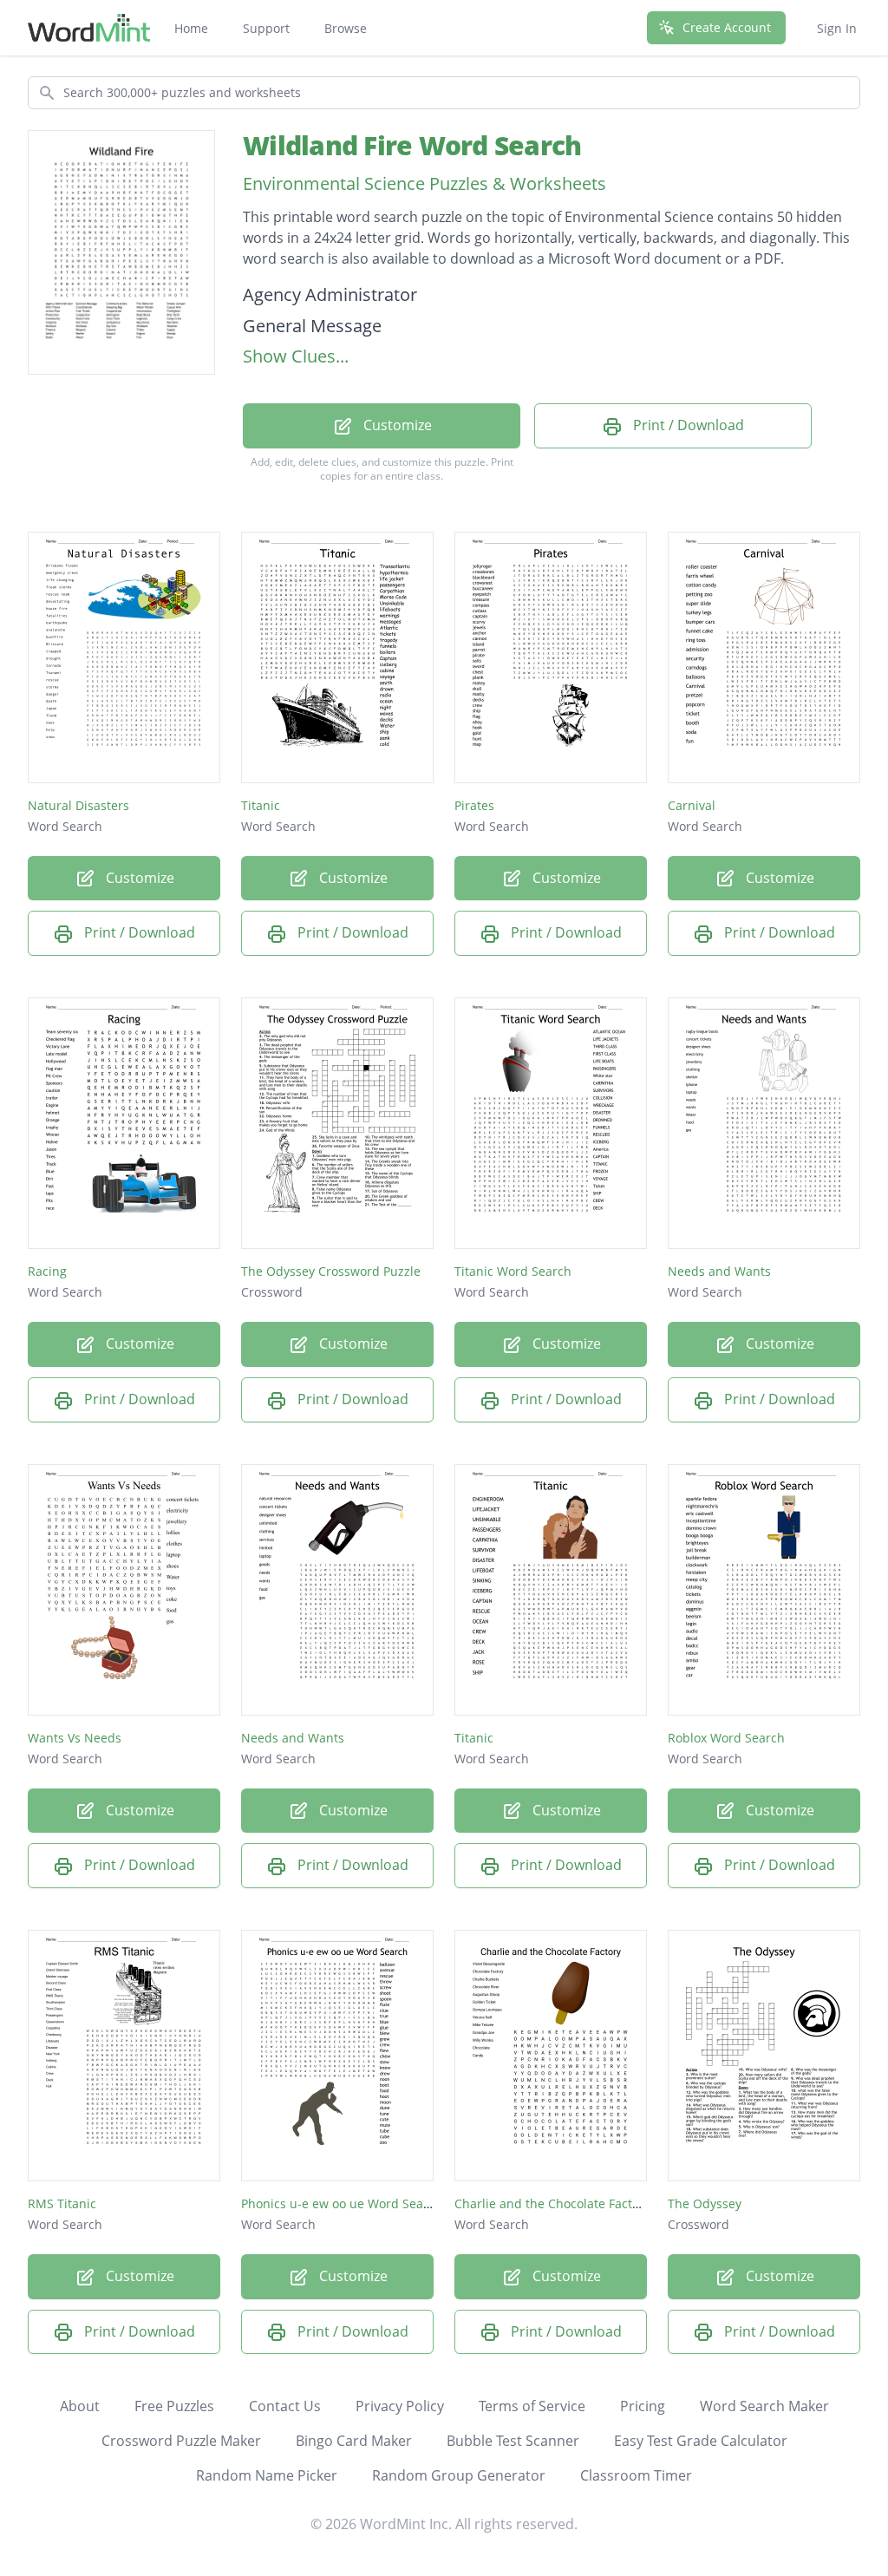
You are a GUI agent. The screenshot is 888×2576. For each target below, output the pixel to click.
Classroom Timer (636, 2475)
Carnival (692, 805)
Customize (396, 425)
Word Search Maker (764, 2406)
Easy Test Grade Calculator (701, 2441)
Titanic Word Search (513, 1271)
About (80, 2406)
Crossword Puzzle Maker (181, 2441)
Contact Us (285, 2406)
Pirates (474, 805)
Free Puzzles (174, 2406)
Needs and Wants (719, 1271)
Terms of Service (532, 2406)
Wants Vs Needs (75, 1738)
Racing (47, 1271)
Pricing (643, 2406)
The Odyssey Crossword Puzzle (331, 1271)
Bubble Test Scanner (513, 2441)
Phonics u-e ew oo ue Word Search (342, 2203)
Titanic (261, 805)
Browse (346, 28)
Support (266, 28)
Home (191, 28)
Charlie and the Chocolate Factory (552, 2203)
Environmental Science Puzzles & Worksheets (424, 183)
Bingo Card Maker (354, 2441)
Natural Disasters (78, 805)
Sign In (837, 28)
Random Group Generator (459, 2475)
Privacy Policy (400, 2406)
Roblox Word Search (726, 1738)
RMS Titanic (62, 2203)
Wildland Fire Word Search (412, 145)
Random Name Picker (267, 2475)
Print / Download (687, 425)
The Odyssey (705, 2203)
